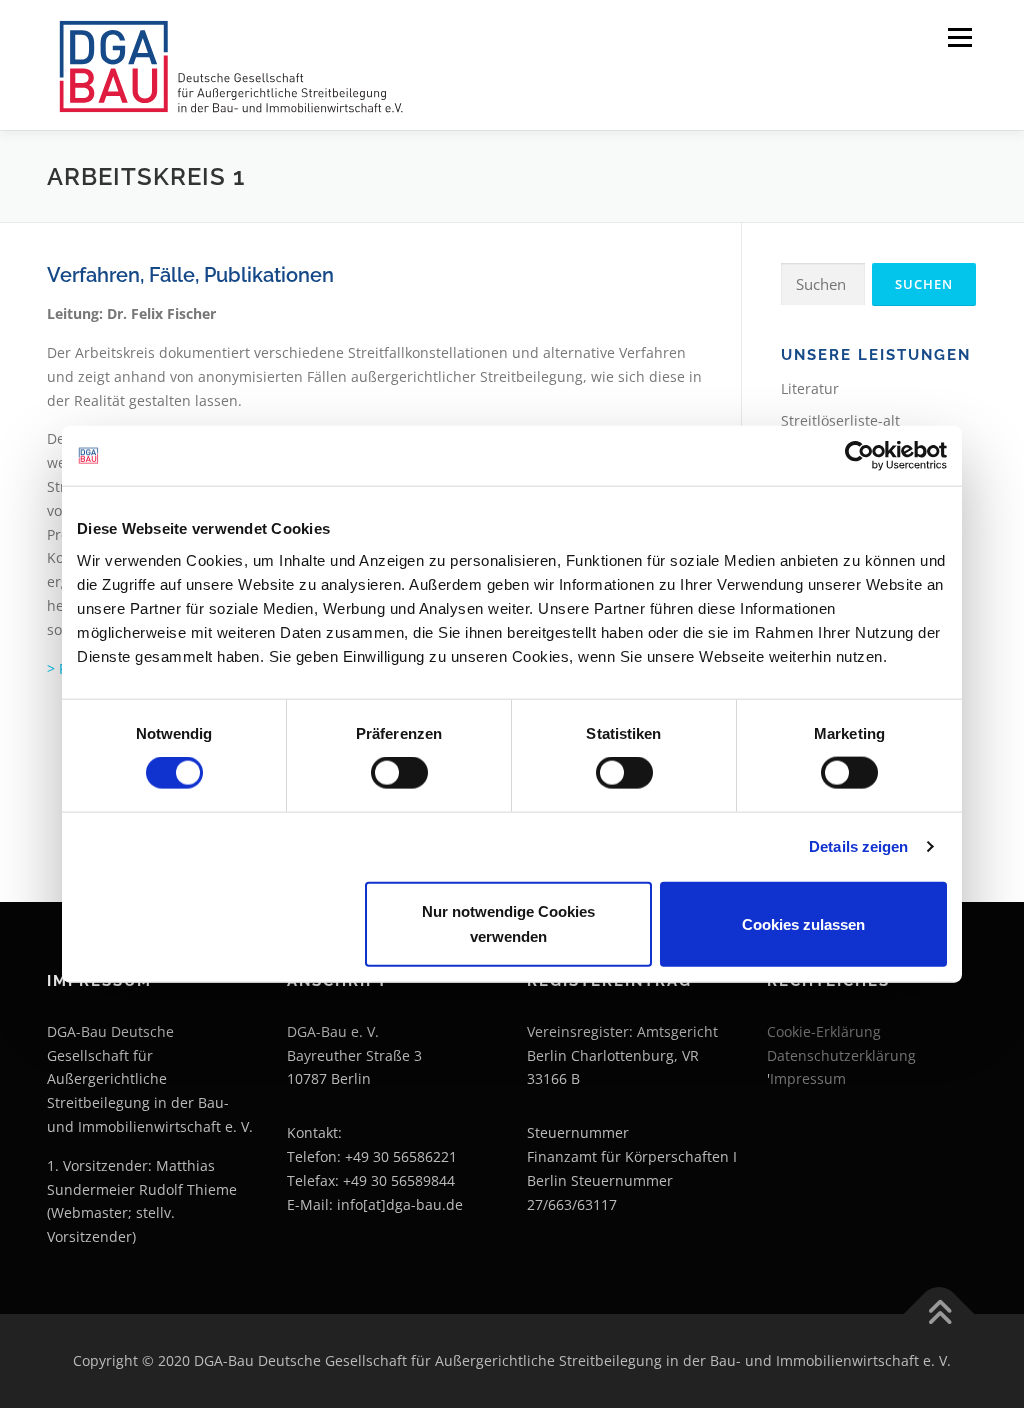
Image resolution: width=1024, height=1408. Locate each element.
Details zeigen (858, 846)
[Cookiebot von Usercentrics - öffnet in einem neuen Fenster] (859, 456)
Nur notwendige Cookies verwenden (508, 923)
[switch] (399, 773)
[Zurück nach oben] (939, 1314)
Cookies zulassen (803, 923)
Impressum (808, 1078)
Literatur (810, 388)
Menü (959, 37)
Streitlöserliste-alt (840, 420)
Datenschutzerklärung (841, 1055)
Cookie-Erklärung (824, 1031)
